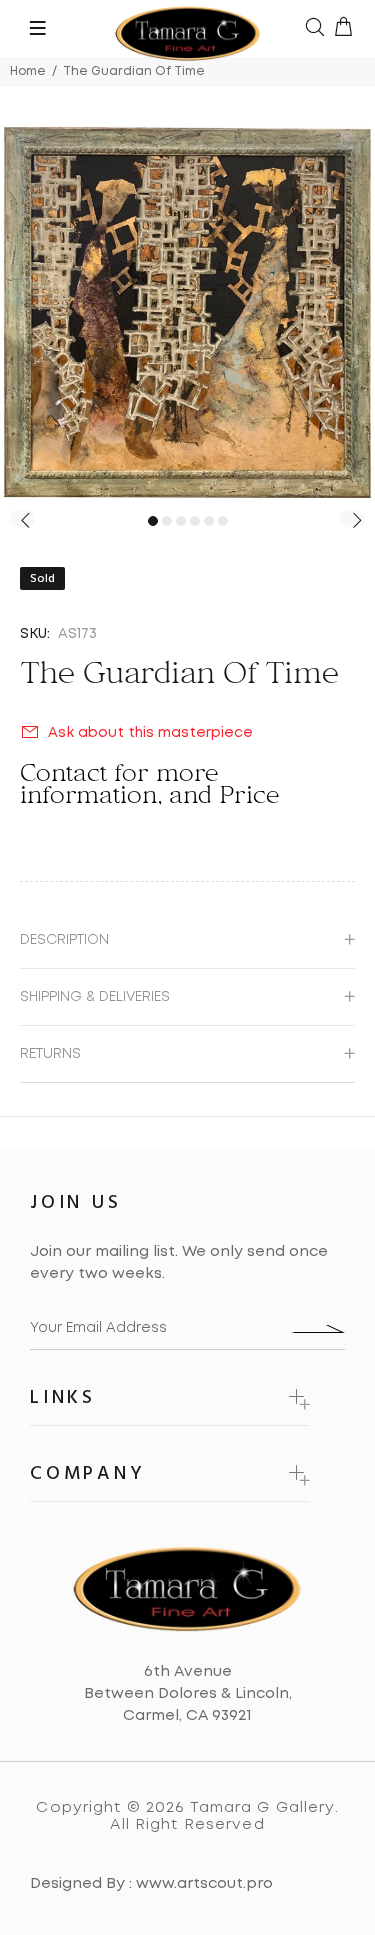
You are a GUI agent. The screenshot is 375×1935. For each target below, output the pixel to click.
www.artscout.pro (204, 1884)
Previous (22, 518)
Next (352, 518)
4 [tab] (195, 521)
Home (28, 71)
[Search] (315, 29)
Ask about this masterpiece (150, 733)
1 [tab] (153, 521)
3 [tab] (181, 521)
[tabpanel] (187, 312)
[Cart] (343, 29)
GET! (317, 1329)
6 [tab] (223, 521)
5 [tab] (209, 521)
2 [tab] (167, 521)
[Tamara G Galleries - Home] (188, 28)
